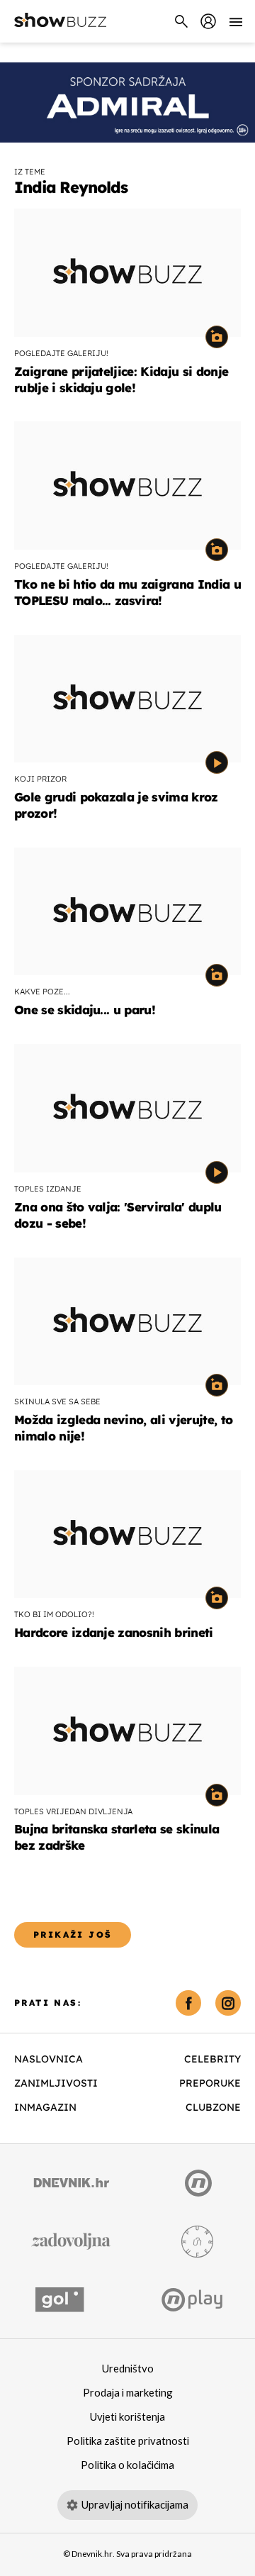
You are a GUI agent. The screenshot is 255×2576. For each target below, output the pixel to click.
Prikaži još (73, 1934)
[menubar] (208, 21)
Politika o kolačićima (127, 2465)
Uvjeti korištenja (127, 2417)
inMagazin (45, 2107)
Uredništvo (128, 2369)
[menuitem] (208, 21)
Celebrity (212, 2059)
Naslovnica (49, 2059)
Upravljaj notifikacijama (135, 2505)
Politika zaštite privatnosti (128, 2441)
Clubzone (213, 2107)
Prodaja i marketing (128, 2393)
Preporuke (210, 2083)
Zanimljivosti (56, 2083)
